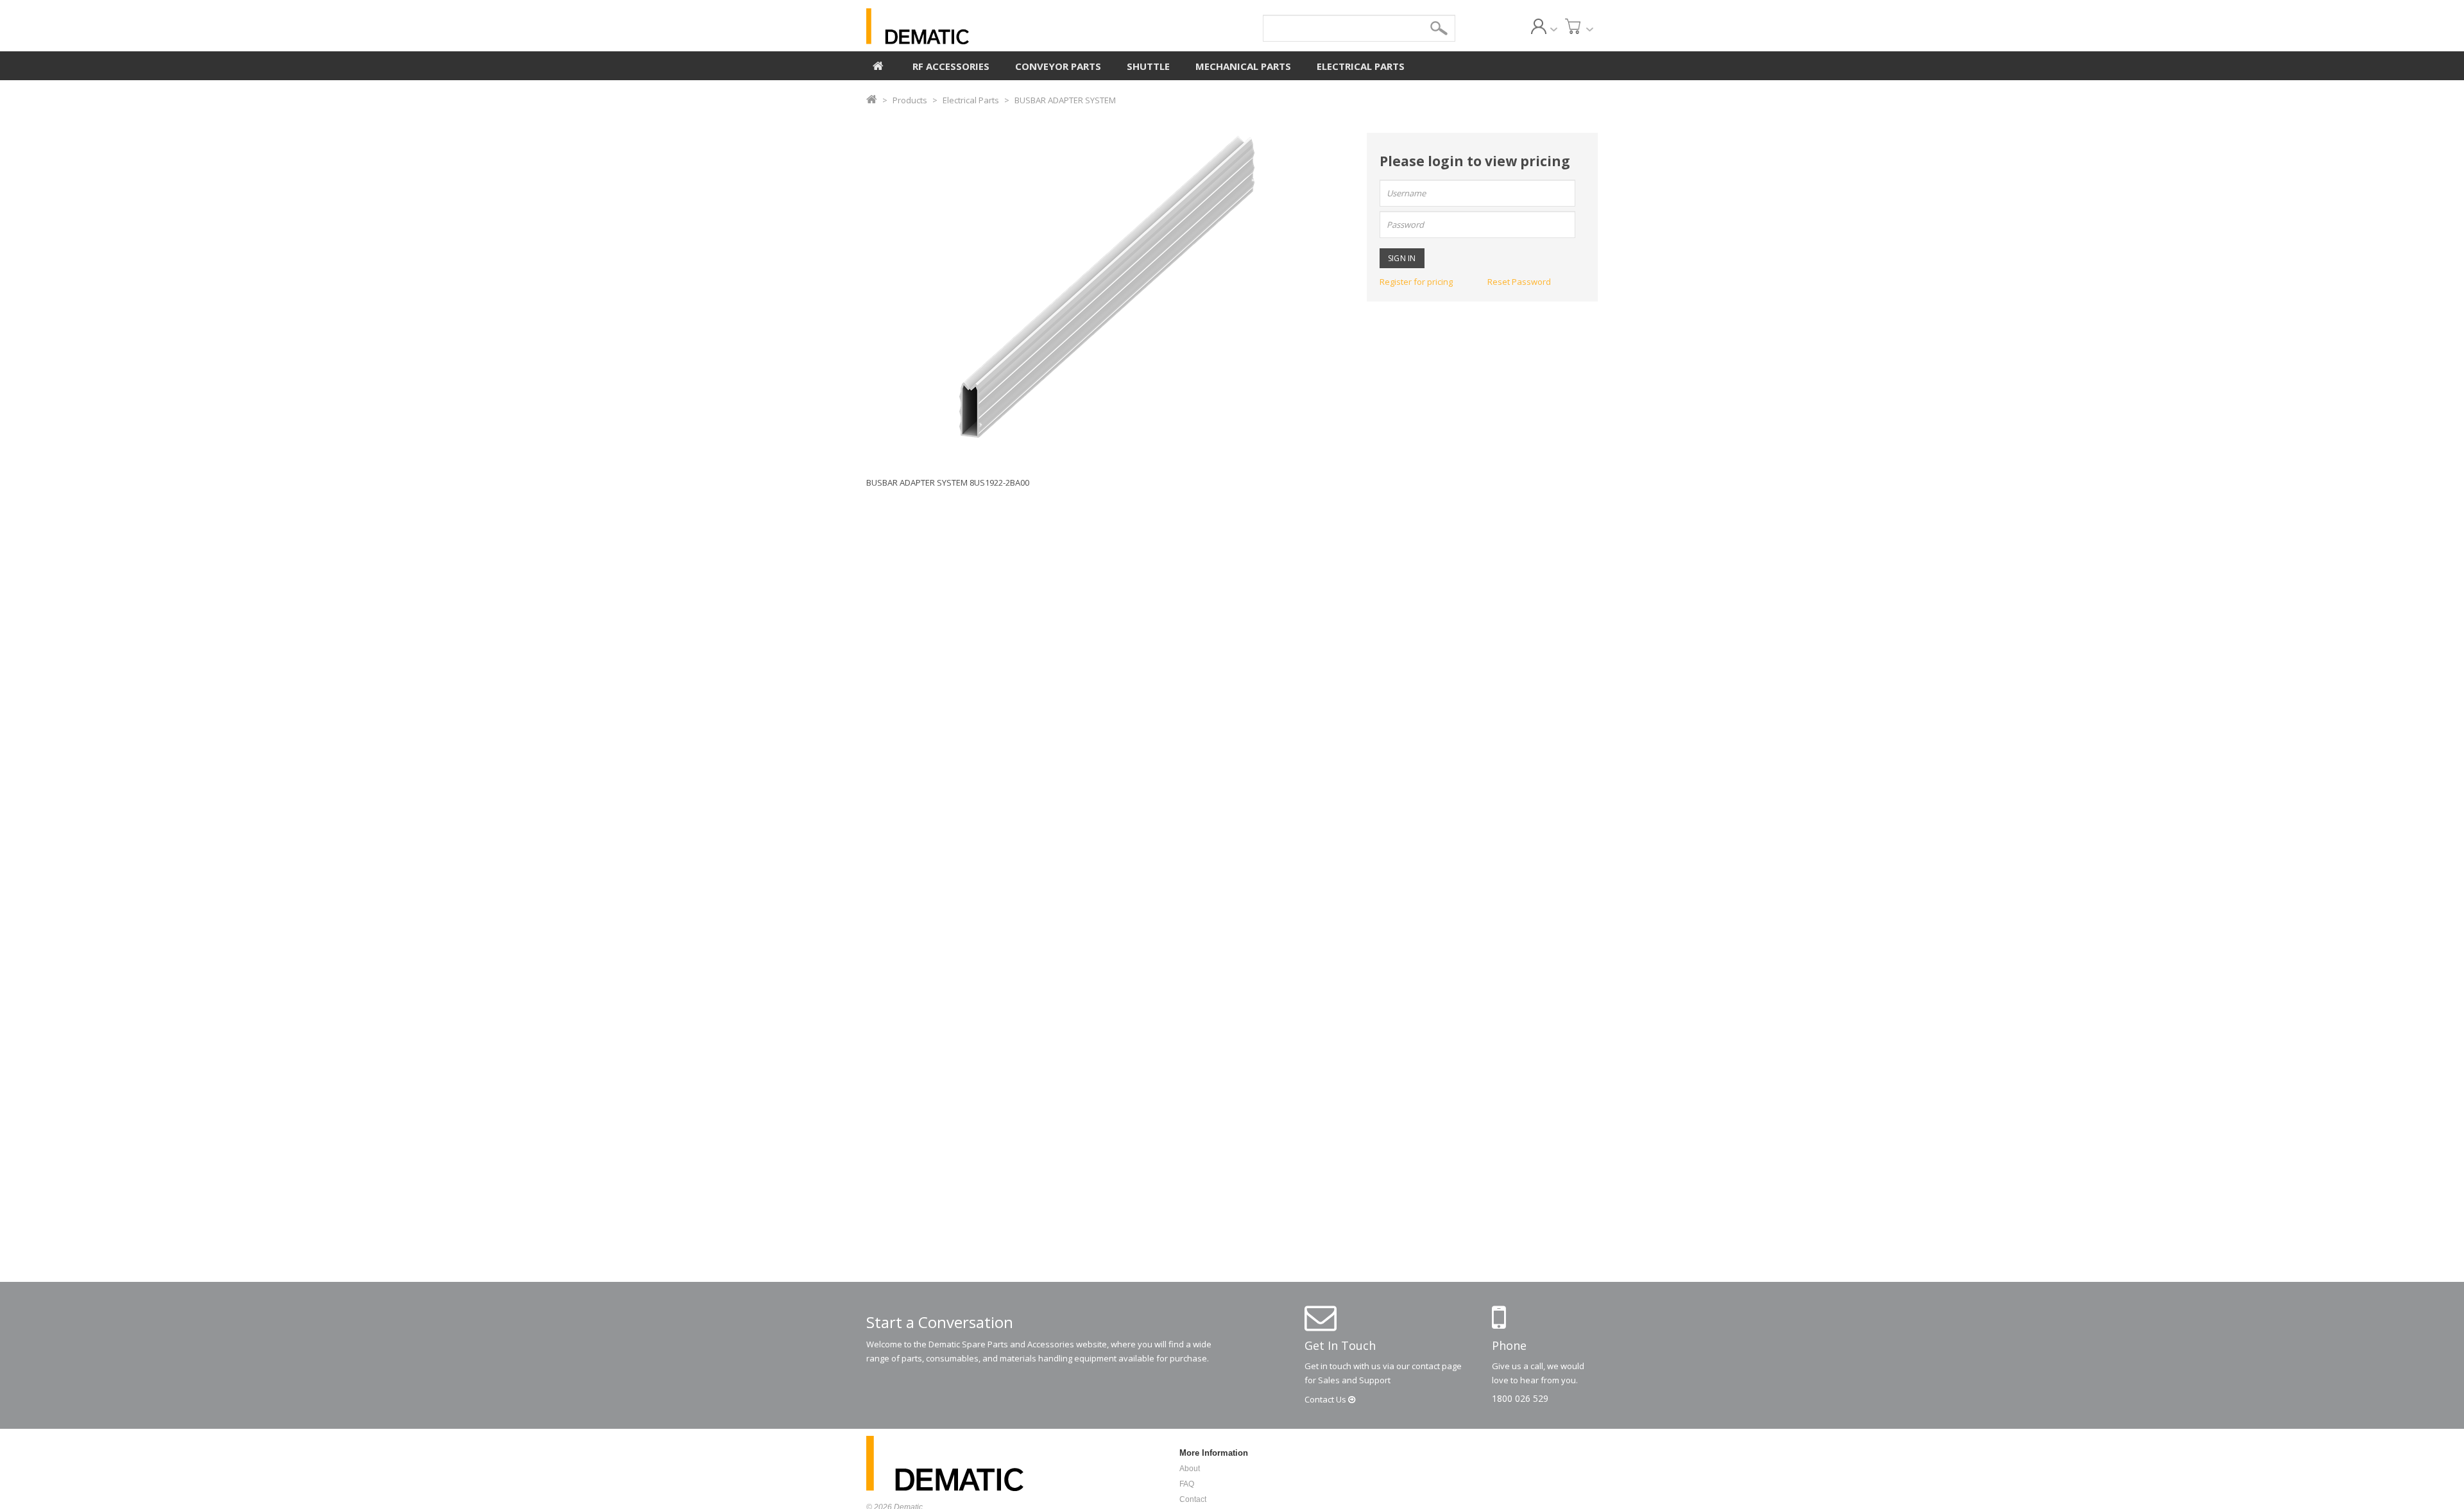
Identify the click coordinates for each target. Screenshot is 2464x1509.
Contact (1326, 1399)
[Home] (878, 64)
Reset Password (1519, 282)
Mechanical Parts (1243, 66)
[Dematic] (976, 26)
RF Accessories (951, 66)
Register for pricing (1416, 282)
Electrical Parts (1361, 66)
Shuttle (1148, 66)
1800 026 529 (1520, 1398)
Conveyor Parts (1058, 66)
